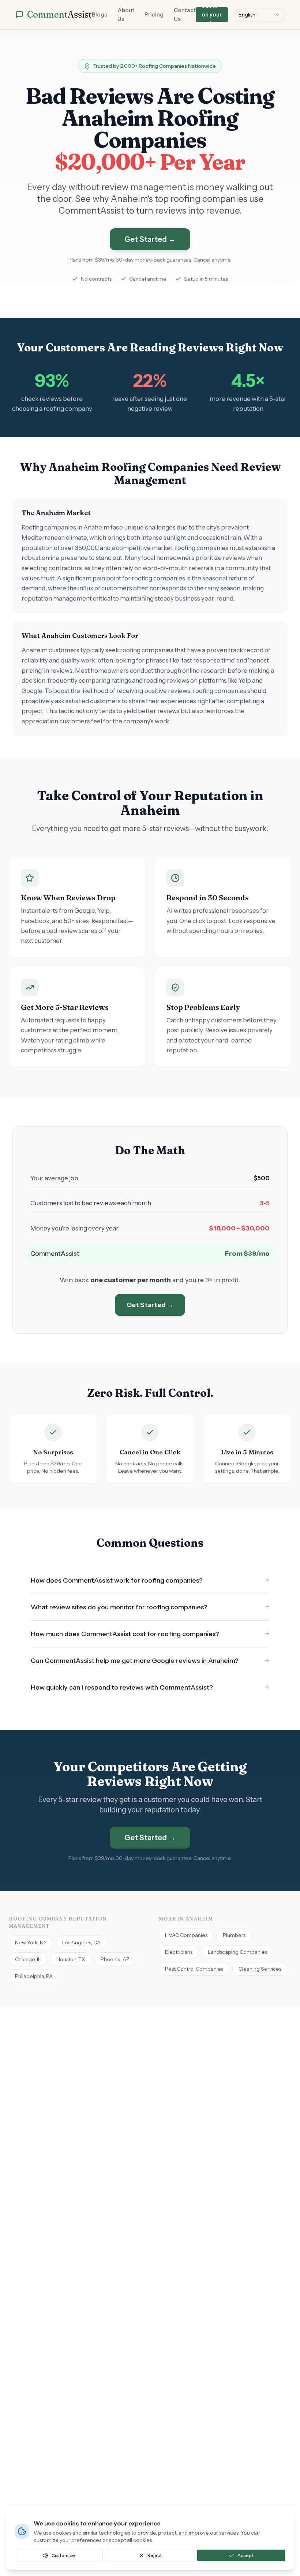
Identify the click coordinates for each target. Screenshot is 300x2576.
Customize (63, 2555)
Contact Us (185, 14)
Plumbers (234, 1935)
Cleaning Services (260, 1969)
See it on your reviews (212, 15)
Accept (245, 2555)
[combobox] (259, 15)
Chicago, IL (28, 1959)
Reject (155, 2555)
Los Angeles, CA (81, 1942)
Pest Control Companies (194, 1969)
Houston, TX (71, 1959)
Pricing (154, 14)
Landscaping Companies (237, 1952)
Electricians (179, 1952)
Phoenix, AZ (115, 1959)
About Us (126, 14)
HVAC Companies (186, 1935)
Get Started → (150, 239)
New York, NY (31, 1942)
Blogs (100, 14)
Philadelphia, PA (34, 1976)
